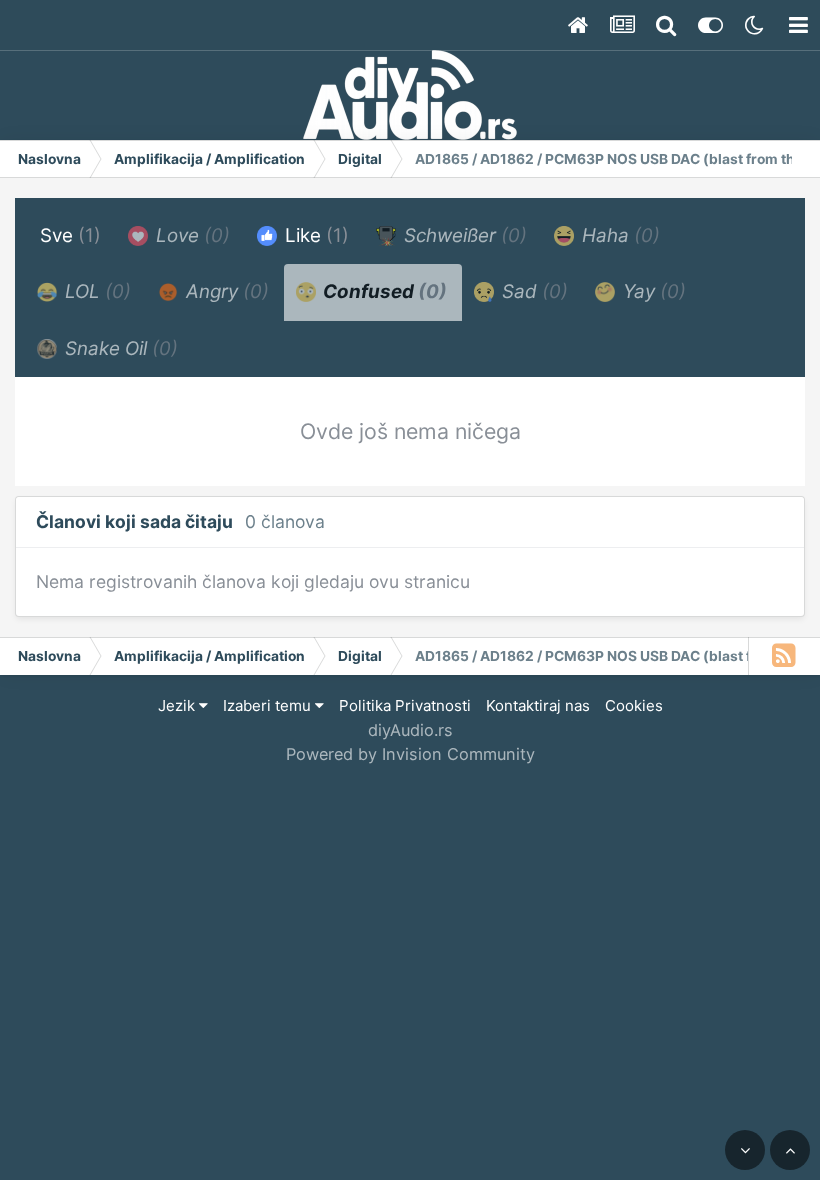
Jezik (178, 705)
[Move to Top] (790, 1150)
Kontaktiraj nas (538, 705)
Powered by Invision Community (410, 754)
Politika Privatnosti (405, 705)
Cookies (634, 705)
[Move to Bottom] (745, 1150)
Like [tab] (314, 235)
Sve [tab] (70, 235)
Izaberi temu (269, 705)
